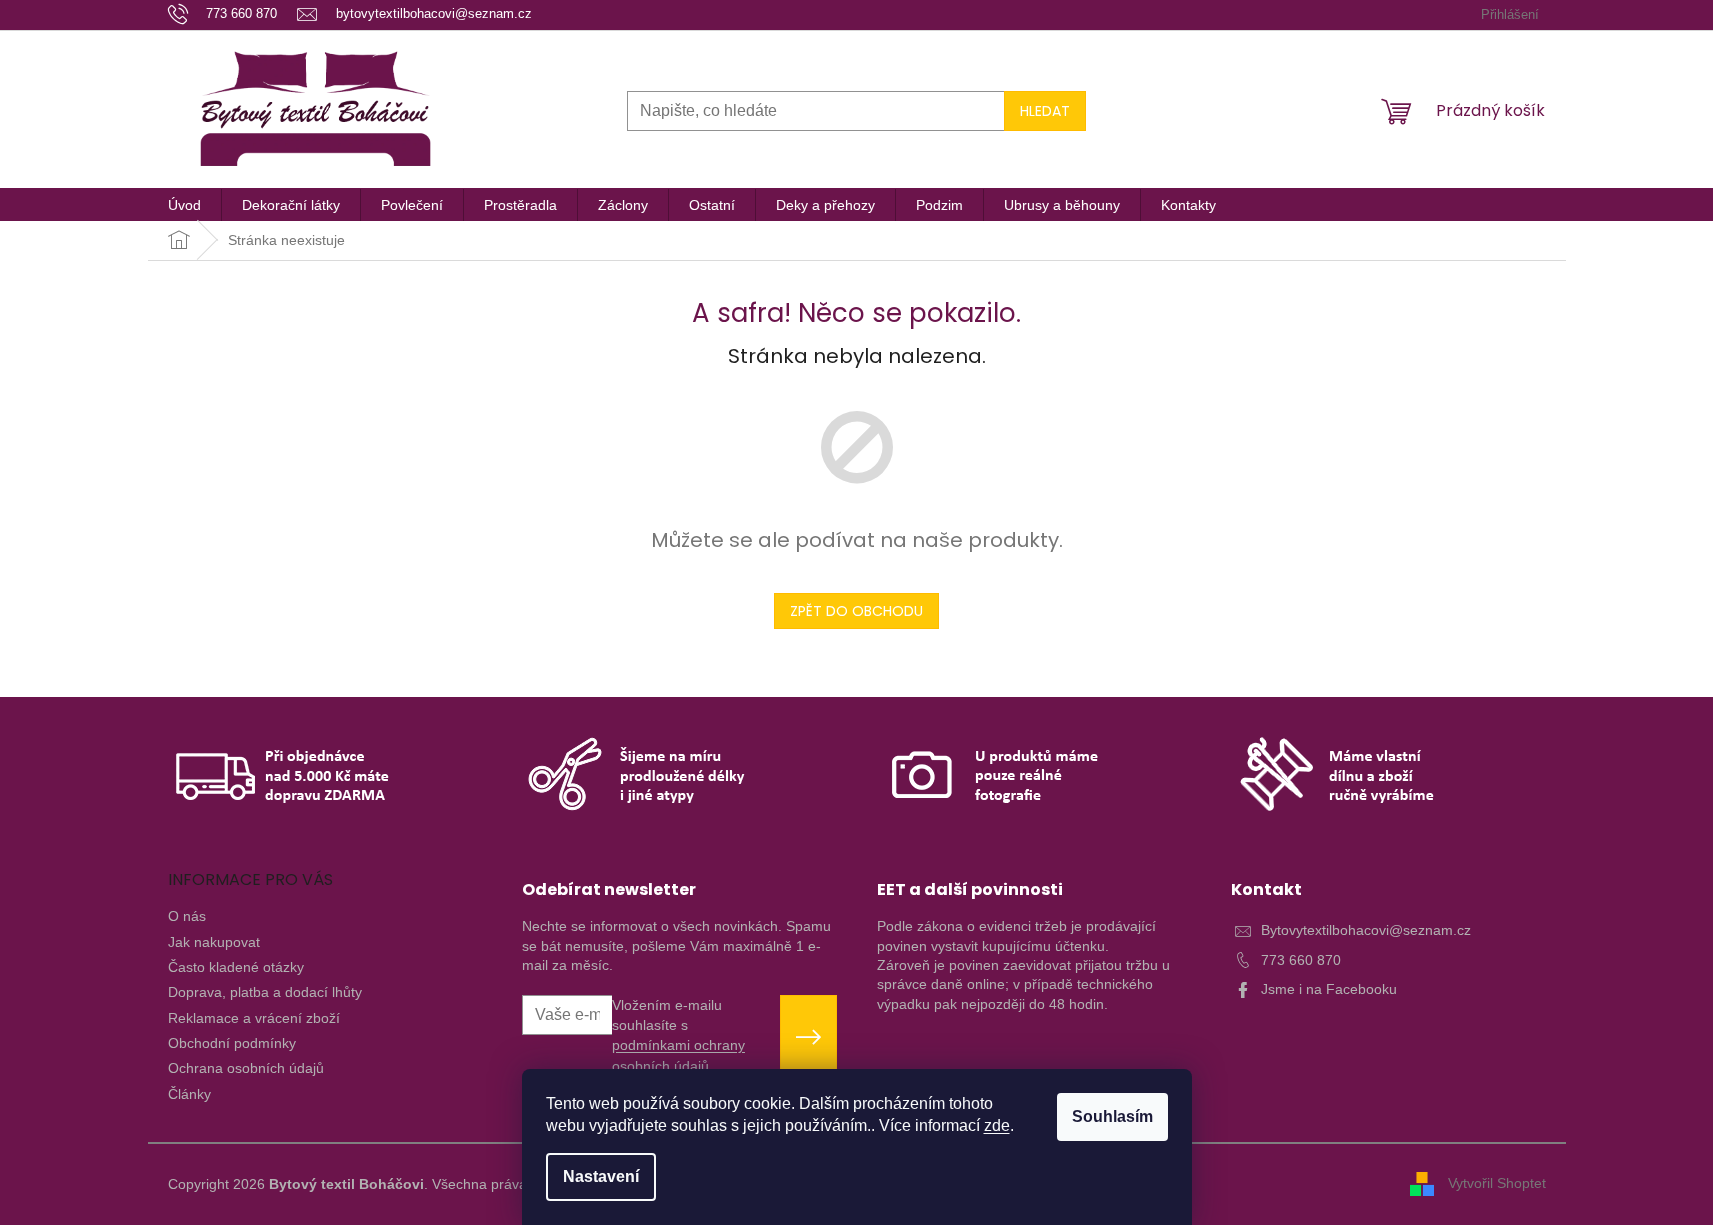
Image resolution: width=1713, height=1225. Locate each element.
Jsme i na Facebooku (1329, 989)
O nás (187, 916)
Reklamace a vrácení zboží (254, 1018)
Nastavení (601, 1176)
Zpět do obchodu (856, 611)
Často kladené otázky (236, 967)
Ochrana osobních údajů (246, 1068)
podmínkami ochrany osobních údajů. (678, 1055)
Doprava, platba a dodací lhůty (265, 992)
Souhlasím (1112, 1116)
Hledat (1045, 111)
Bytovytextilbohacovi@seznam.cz (1366, 930)
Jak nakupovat (214, 942)
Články (189, 1094)
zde (997, 1125)
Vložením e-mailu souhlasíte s (678, 1035)
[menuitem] (184, 205)
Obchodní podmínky (232, 1043)
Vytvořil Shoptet (1497, 1183)
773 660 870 (1301, 960)
